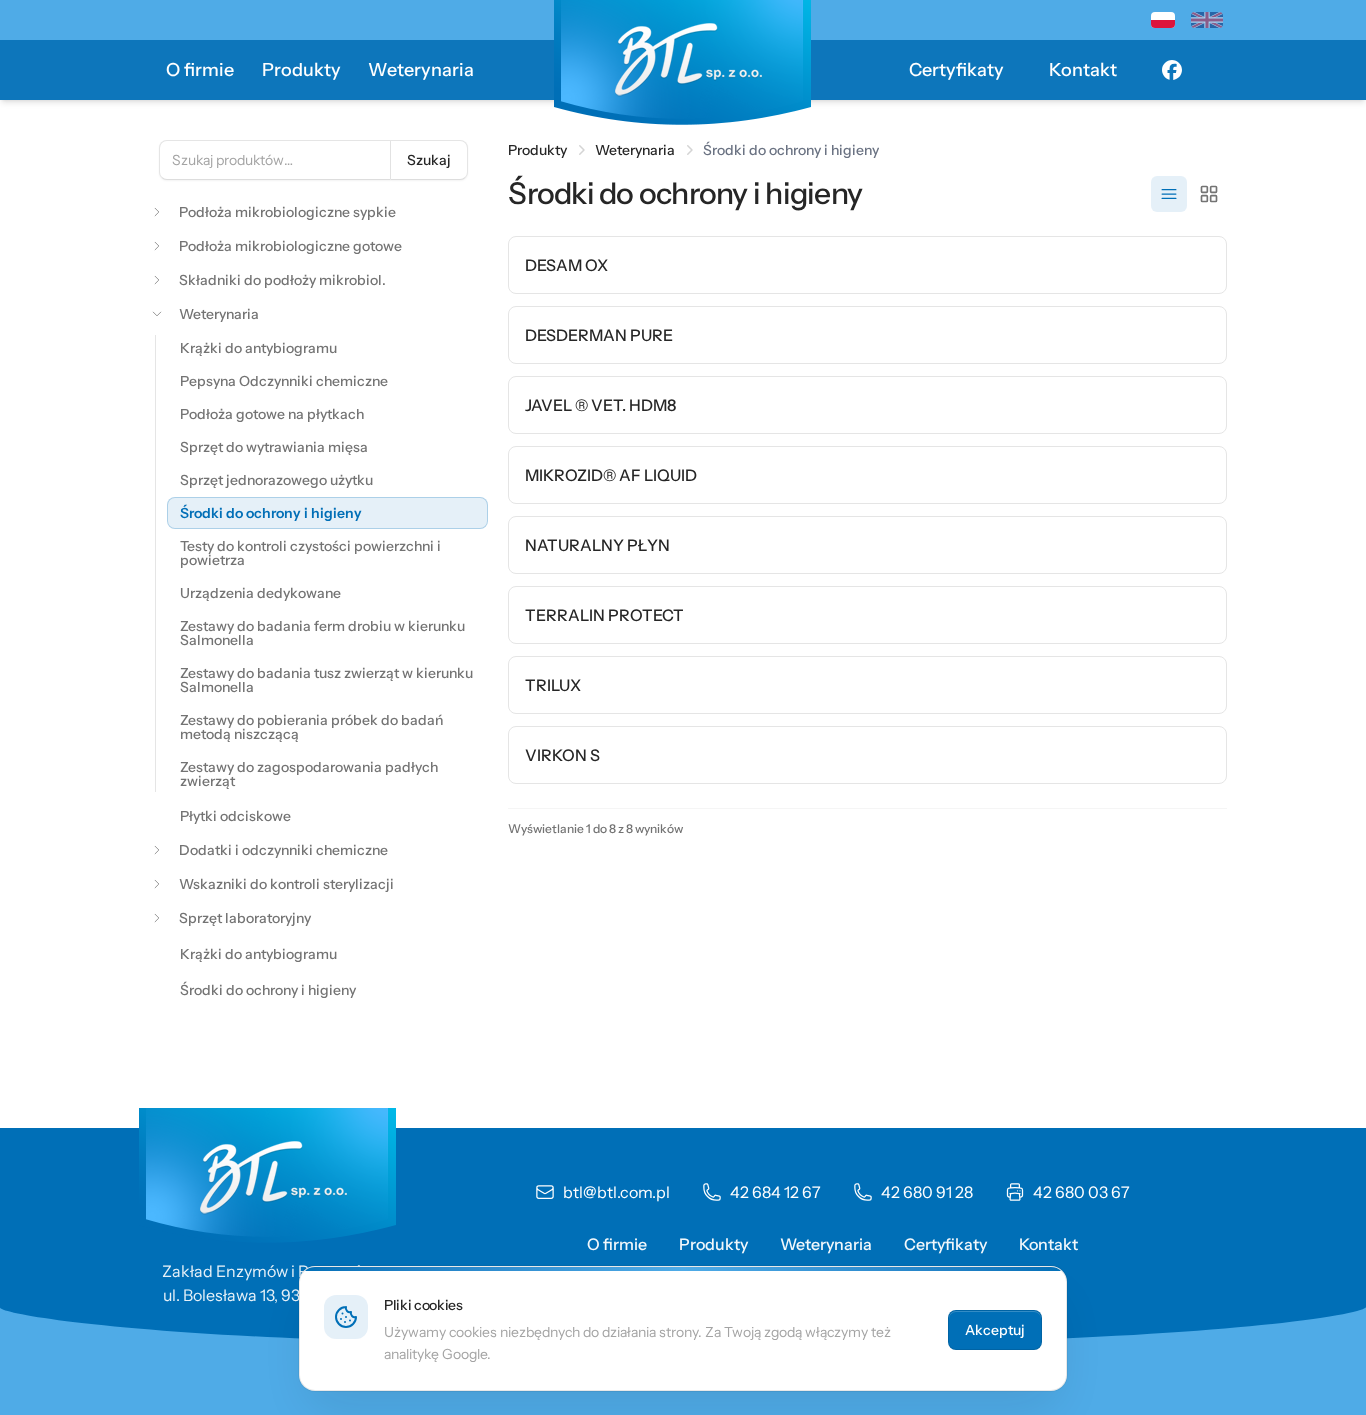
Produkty (301, 70)
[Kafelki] (1209, 194)
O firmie (200, 70)
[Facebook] (1172, 70)
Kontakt (1083, 70)
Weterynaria (421, 70)
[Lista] (1169, 194)
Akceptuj (995, 1330)
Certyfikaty (956, 70)
